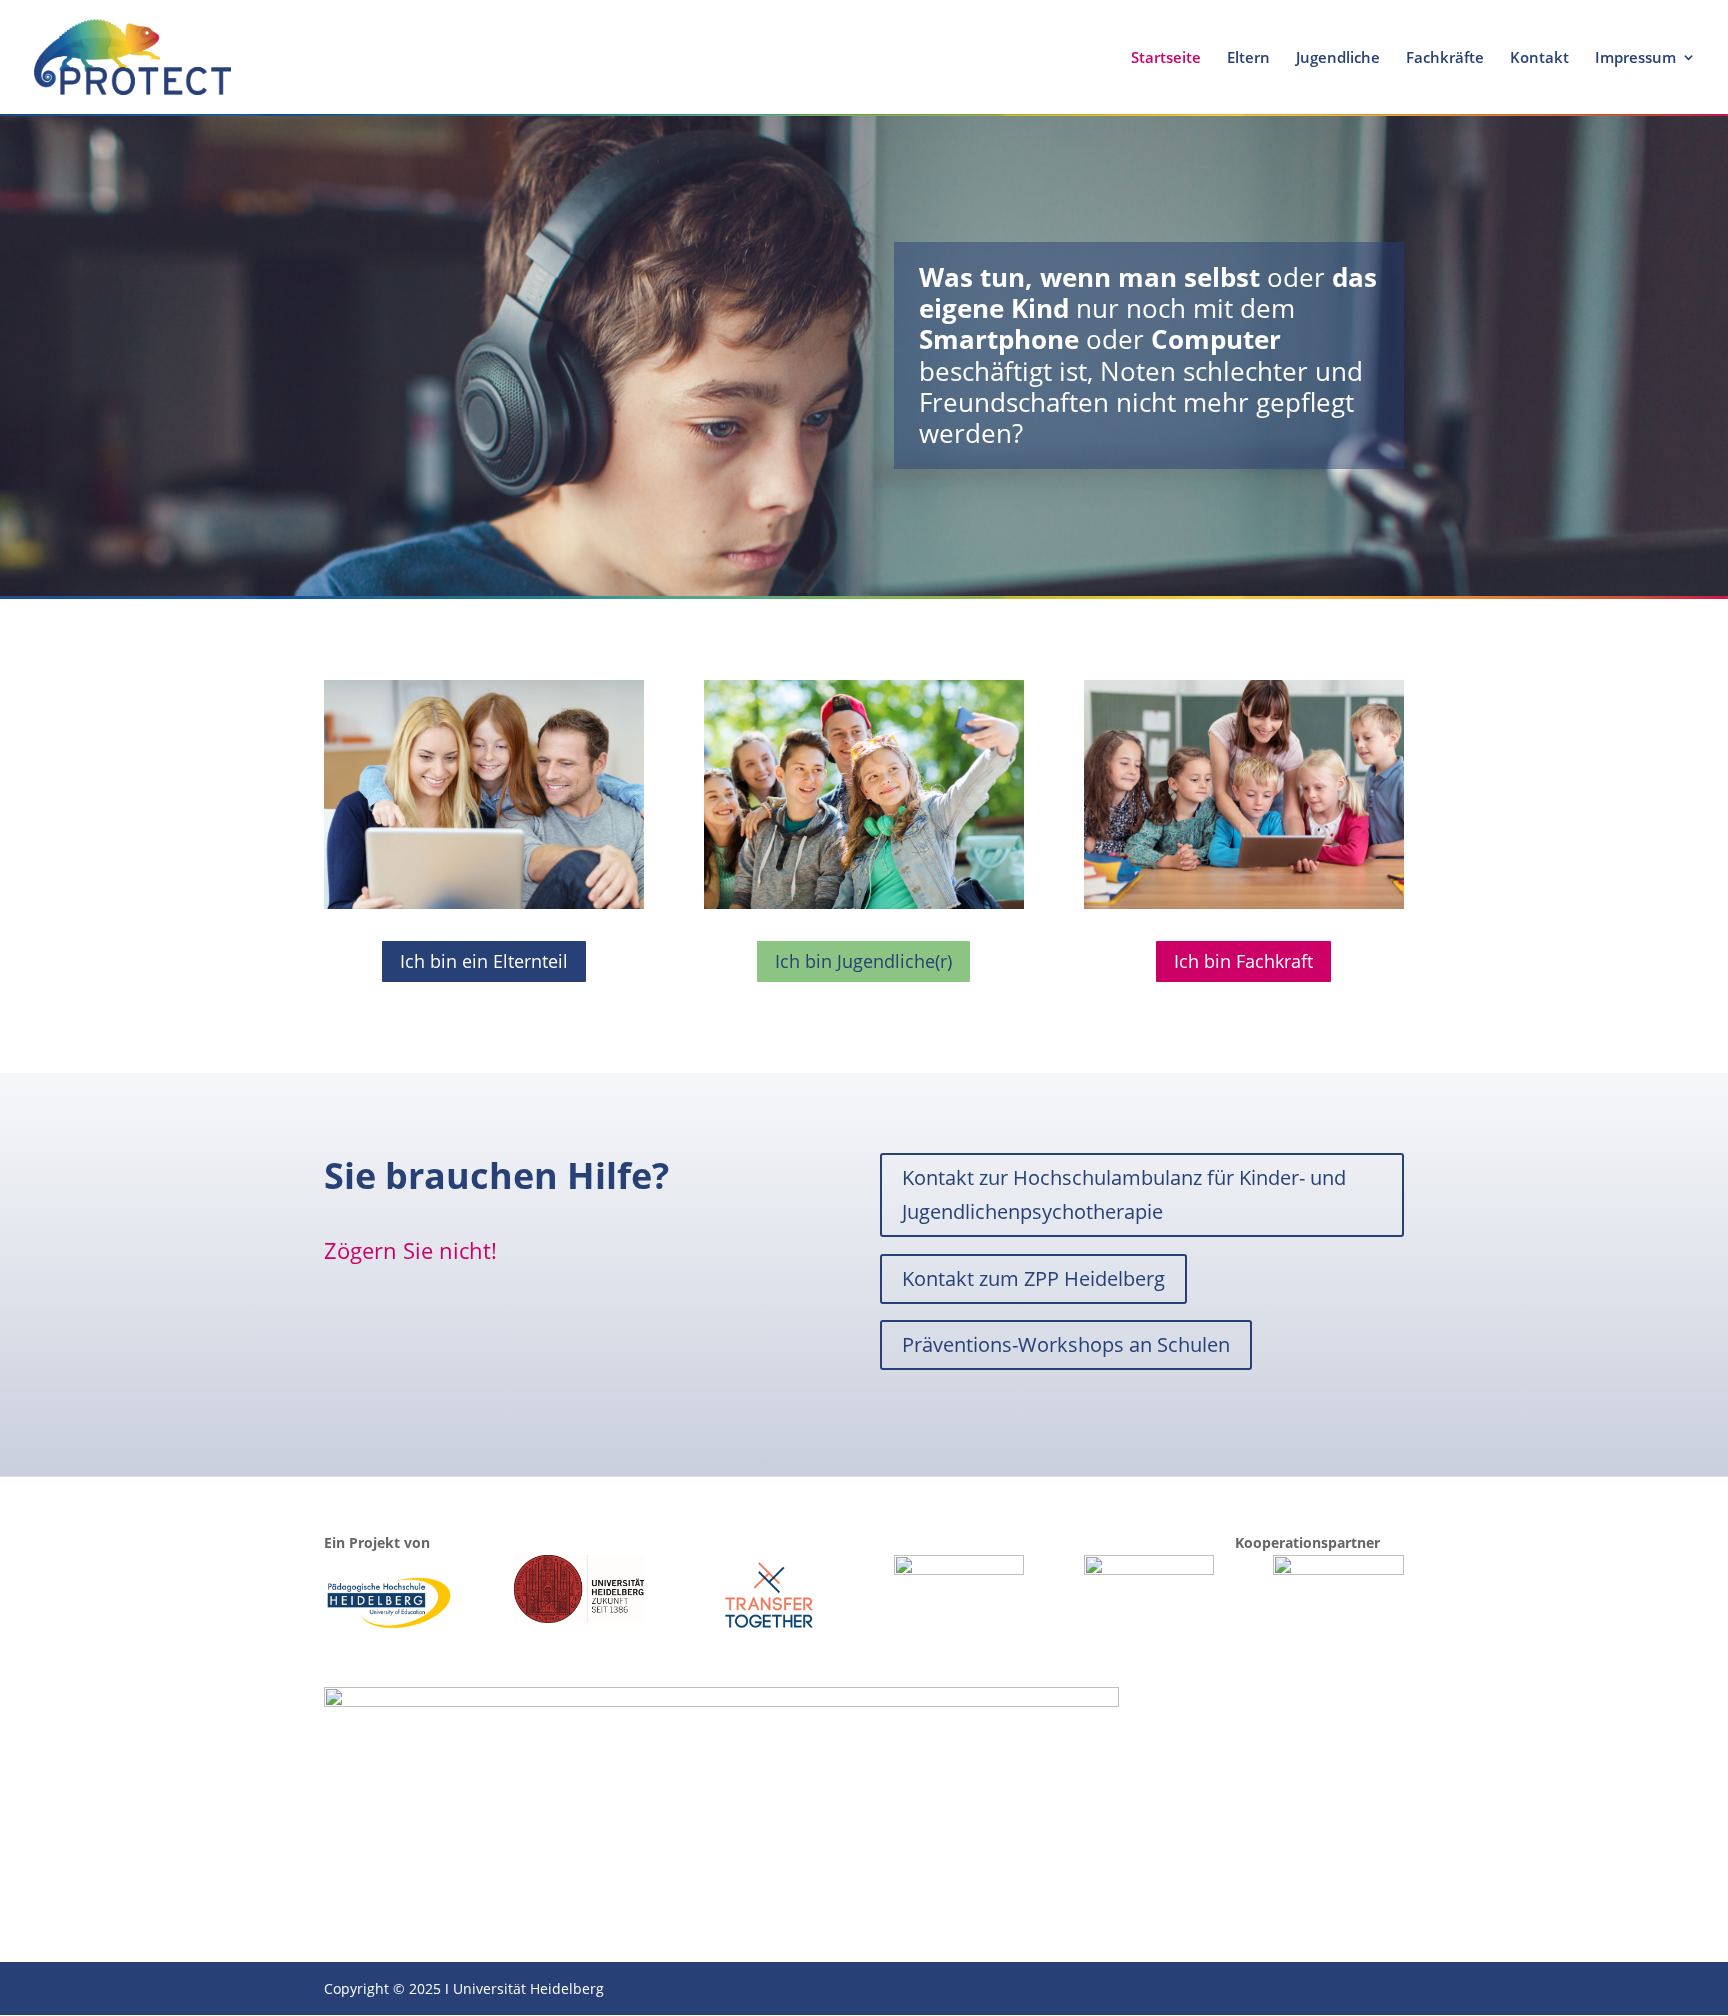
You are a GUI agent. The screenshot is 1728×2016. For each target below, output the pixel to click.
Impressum (1635, 58)
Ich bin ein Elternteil (484, 961)
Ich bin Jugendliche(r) (863, 961)
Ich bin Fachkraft (1243, 961)
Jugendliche (1338, 58)
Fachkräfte (1445, 58)
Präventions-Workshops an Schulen (1066, 1344)
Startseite (1166, 58)
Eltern (1248, 58)
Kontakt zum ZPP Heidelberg (1033, 1278)
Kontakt (1539, 58)
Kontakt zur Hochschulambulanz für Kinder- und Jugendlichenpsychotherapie (1124, 1194)
